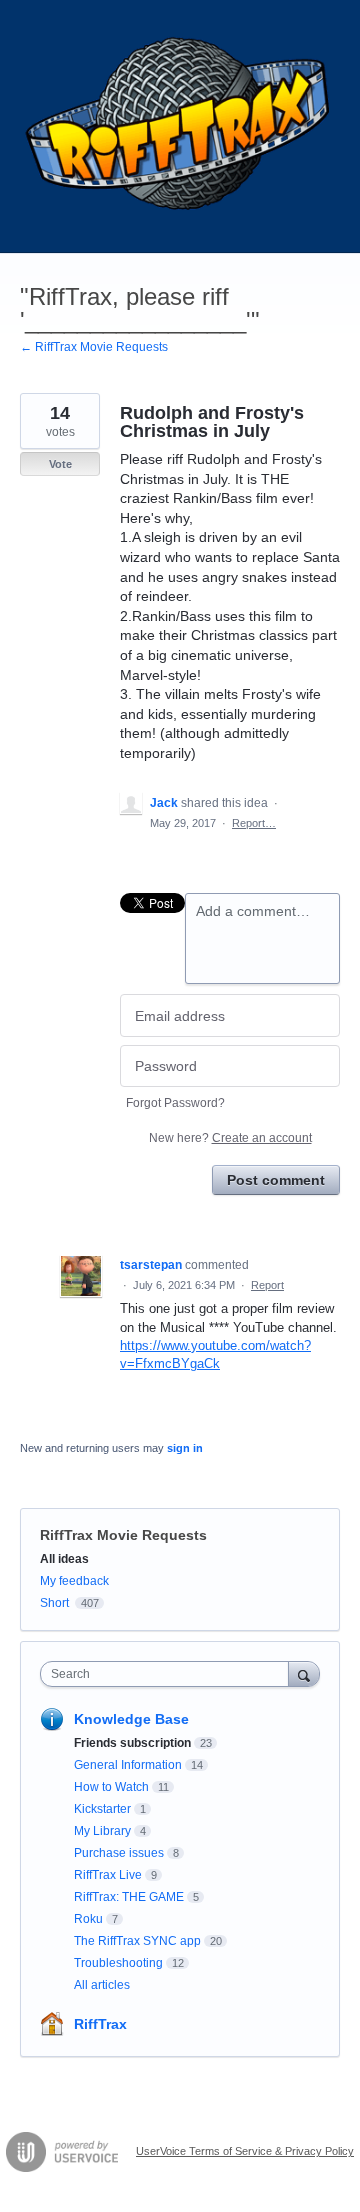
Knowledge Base (131, 1719)
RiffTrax (100, 2024)
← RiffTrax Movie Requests (94, 347)
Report (267, 1285)
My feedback (74, 1581)
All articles (102, 1985)
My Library (102, 1831)
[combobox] (169, 1674)
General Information (128, 1765)
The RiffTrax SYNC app (137, 1941)
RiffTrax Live (108, 1875)
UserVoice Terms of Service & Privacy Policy (245, 2151)
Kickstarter (102, 1809)
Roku (88, 1919)
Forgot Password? (175, 1103)
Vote (60, 464)
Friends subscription (132, 1743)
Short (54, 1603)
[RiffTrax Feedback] (180, 126)
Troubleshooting (118, 1963)
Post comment (276, 1180)
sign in (185, 1448)
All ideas (64, 1559)
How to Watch (111, 1787)
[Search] (304, 1673)
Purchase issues (119, 1853)
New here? (230, 1138)
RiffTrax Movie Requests (123, 1535)
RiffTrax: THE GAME (129, 1897)
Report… (254, 823)
